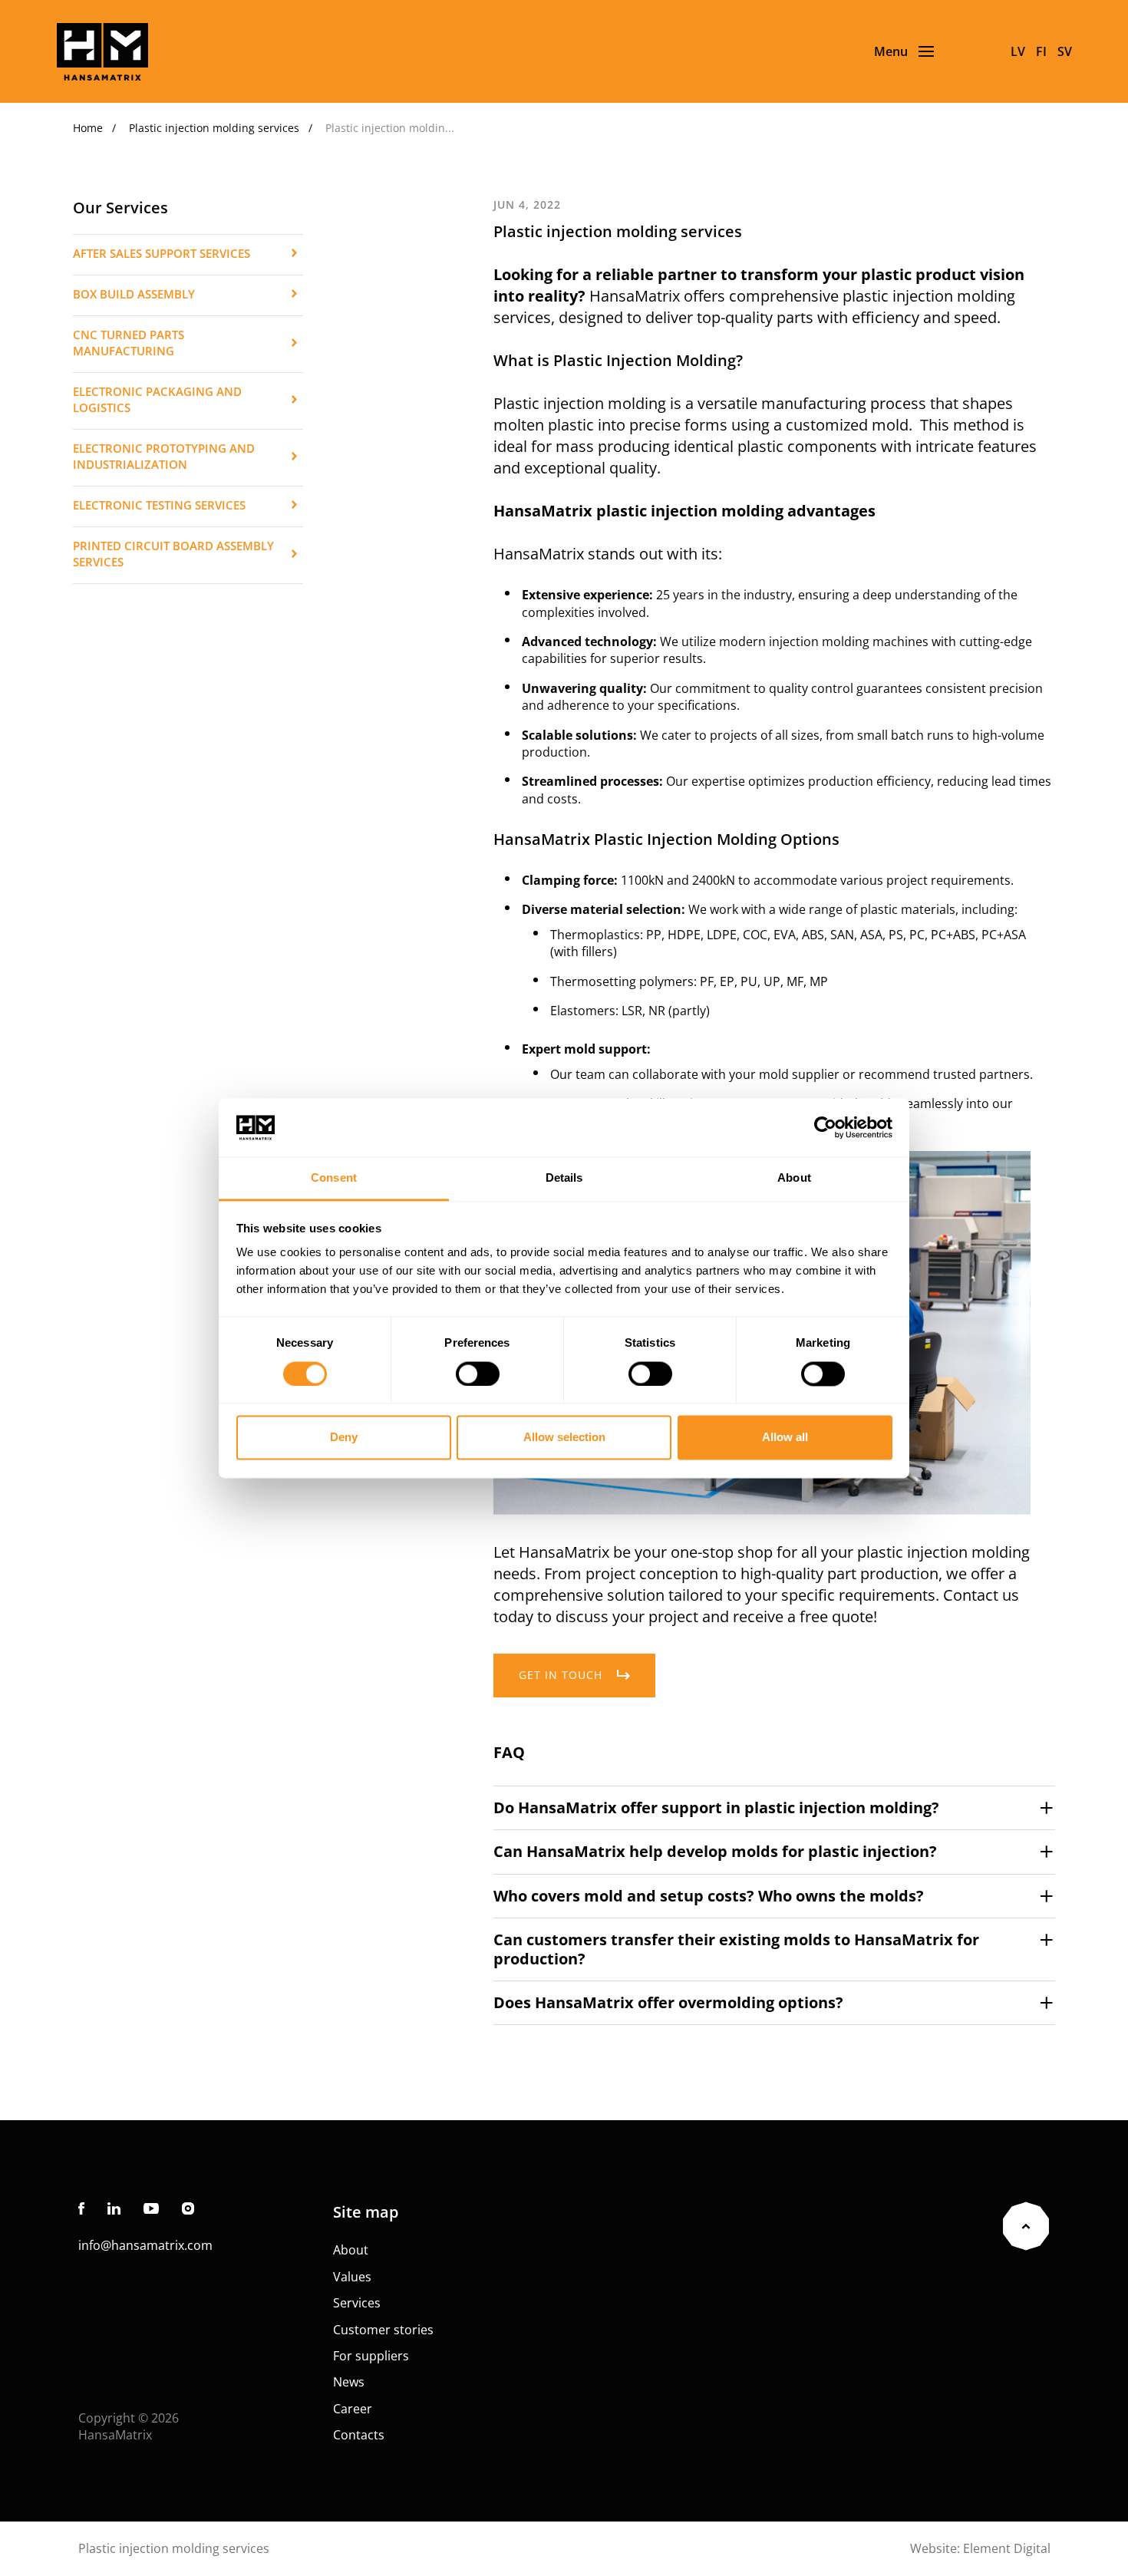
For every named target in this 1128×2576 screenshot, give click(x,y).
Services (357, 2303)
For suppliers (371, 2356)
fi (1041, 51)
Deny (344, 1438)
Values (352, 2277)
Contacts (359, 2435)
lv (1018, 51)
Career (353, 2409)
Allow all (785, 1438)
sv (1065, 51)
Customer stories (383, 2330)
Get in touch (561, 1675)
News (349, 2382)
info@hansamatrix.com (145, 2245)
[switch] (478, 1374)
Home (88, 128)
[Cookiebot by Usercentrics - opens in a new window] (825, 1127)
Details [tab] (564, 1178)
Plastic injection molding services (214, 128)
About (351, 2250)
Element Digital (1007, 2548)
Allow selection (564, 1438)
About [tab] (794, 1178)
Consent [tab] (334, 1178)
